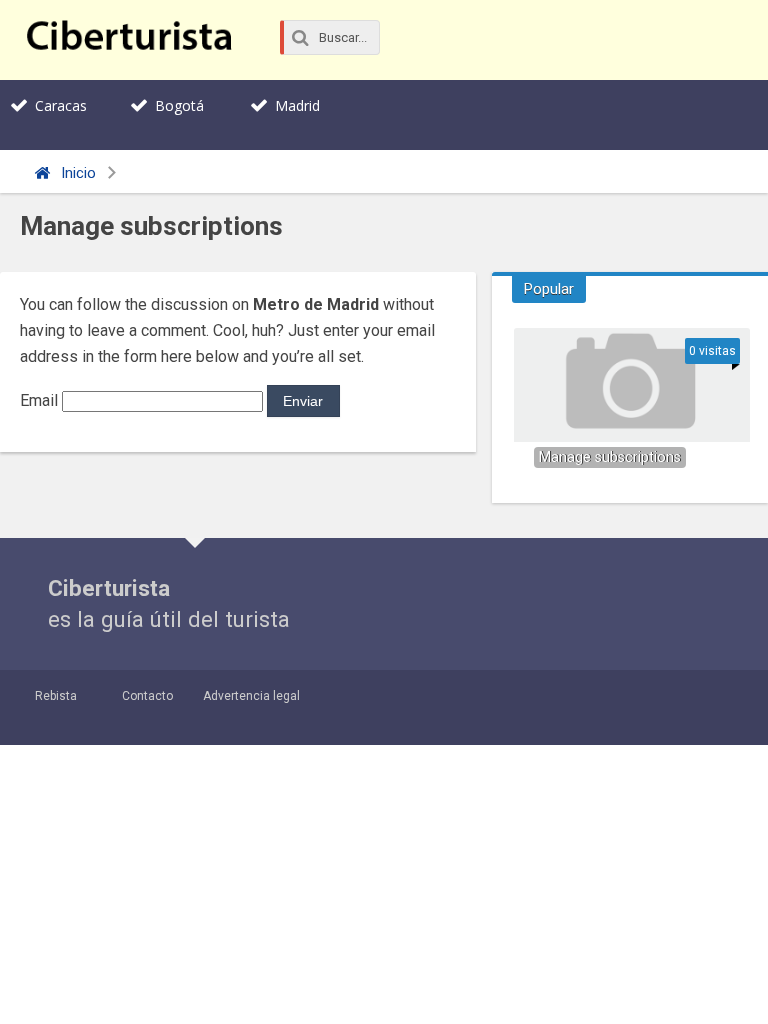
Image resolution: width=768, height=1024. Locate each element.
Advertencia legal (251, 696)
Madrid (297, 105)
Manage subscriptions (610, 457)
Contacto (147, 696)
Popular (549, 289)
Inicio (76, 173)
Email (39, 400)
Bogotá (179, 105)
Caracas (61, 105)
